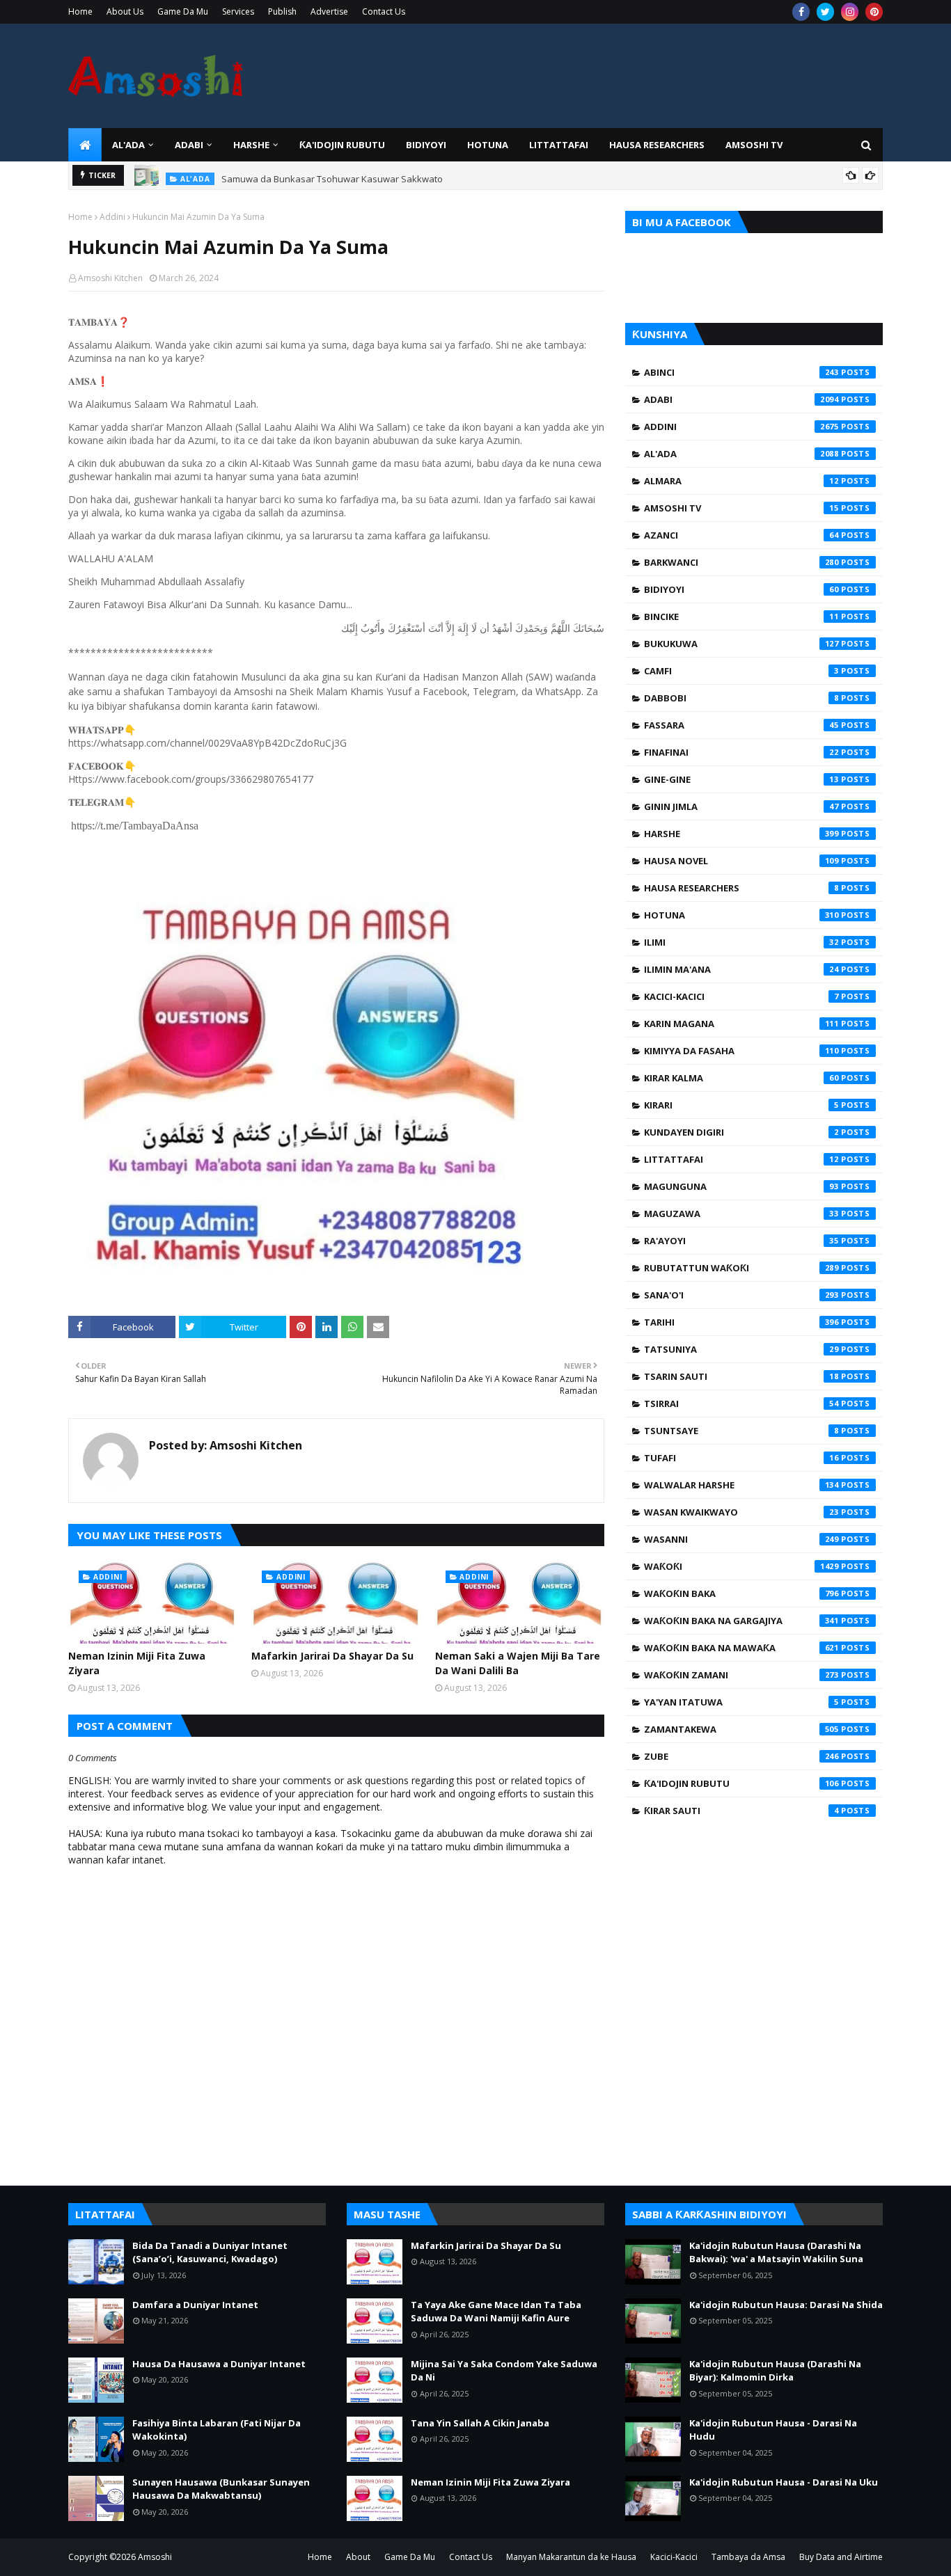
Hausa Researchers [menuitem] (657, 145)
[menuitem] (85, 145)
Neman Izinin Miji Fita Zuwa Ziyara (137, 1663)
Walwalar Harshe (741, 1485)
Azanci (741, 535)
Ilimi (741, 942)
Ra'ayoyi (741, 1241)
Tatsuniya (741, 1349)
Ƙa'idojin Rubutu (741, 1783)
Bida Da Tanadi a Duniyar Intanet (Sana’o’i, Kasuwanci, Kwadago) (210, 2252)
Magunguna (741, 1186)
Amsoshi (155, 2557)
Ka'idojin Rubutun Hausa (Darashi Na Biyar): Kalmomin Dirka (775, 2371)
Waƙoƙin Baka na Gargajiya (741, 1621)
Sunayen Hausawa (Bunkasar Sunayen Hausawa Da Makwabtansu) (221, 2489)
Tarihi (741, 1322)
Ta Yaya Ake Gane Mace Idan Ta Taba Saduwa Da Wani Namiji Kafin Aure (496, 2312)
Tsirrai (741, 1404)
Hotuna (741, 915)
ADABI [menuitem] (189, 145)
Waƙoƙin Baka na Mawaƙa (741, 1648)
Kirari (741, 1105)
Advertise (329, 11)
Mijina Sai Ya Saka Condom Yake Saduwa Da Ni (504, 2371)
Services (238, 11)
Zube (741, 1756)
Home (80, 11)
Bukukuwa (741, 644)
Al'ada (741, 454)
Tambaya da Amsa (748, 2557)
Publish (282, 11)
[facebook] (801, 12)
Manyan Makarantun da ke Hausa (571, 2557)
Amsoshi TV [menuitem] (754, 145)
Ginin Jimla (741, 806)
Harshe (741, 834)
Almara (741, 481)
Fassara (741, 725)
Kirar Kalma (741, 1078)
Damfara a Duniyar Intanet (195, 2305)
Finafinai (741, 752)
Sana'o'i (741, 1295)
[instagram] (850, 12)
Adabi (741, 399)
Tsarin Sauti (741, 1376)
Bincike (741, 617)
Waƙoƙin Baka (741, 1593)
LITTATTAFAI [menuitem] (559, 145)
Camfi (741, 671)
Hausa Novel (741, 861)
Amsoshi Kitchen (110, 278)
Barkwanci (741, 562)
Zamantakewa (741, 1729)
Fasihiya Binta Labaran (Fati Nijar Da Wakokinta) (217, 2430)
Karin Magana (741, 1024)
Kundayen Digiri (741, 1132)
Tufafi (741, 1458)
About (358, 2557)
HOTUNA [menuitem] (488, 145)
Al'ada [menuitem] (128, 145)
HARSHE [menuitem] (251, 145)
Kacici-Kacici (741, 996)
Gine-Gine (741, 779)
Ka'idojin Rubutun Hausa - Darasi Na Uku (784, 2482)
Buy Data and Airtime (841, 2557)
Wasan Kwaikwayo (741, 1512)
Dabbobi (741, 698)
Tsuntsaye (741, 1431)
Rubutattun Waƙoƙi (741, 1268)
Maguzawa (741, 1214)
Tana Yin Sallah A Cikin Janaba (480, 2423)
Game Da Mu (183, 11)
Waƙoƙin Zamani (741, 1675)
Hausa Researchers (741, 888)
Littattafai (741, 1159)
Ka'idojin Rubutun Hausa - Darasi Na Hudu (773, 2430)
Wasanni (741, 1539)
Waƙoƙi (741, 1566)
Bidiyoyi (741, 589)
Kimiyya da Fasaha (741, 1051)
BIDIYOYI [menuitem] (426, 145)
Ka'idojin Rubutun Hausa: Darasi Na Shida (786, 2305)
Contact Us (384, 11)
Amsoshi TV (741, 508)
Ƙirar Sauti (741, 1811)
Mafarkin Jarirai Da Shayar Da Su (332, 1656)
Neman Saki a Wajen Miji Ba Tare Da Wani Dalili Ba (518, 1663)
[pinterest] (874, 12)
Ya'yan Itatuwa (741, 1702)
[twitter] (825, 12)
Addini (112, 217)
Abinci (741, 372)
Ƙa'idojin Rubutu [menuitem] (342, 145)
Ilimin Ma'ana (741, 969)
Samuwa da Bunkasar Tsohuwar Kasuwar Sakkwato (332, 175)
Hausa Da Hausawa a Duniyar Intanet (219, 2364)
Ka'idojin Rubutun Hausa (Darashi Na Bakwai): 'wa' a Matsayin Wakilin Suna (776, 2252)
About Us (125, 11)
